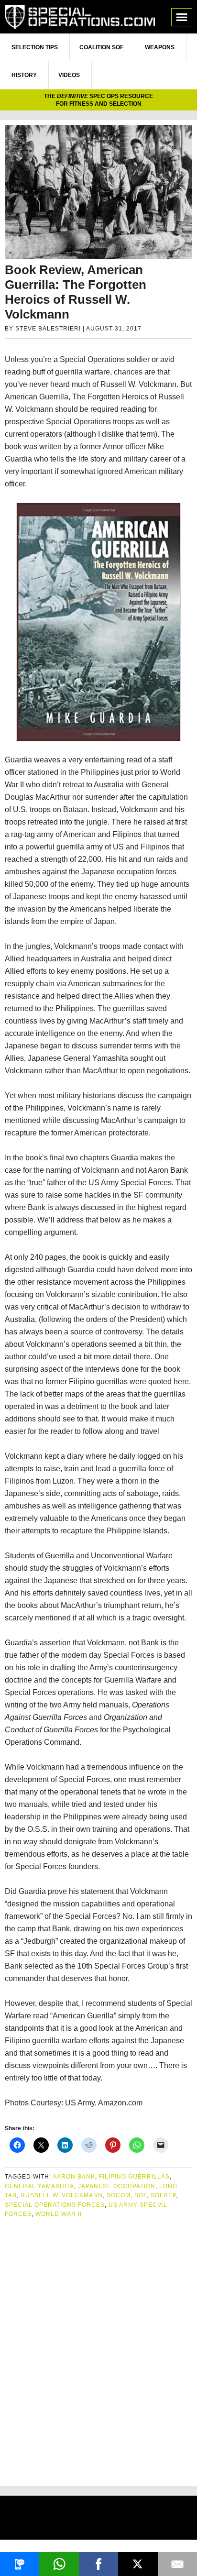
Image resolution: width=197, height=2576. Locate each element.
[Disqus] (98, 2348)
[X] (138, 2564)
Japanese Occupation (117, 2186)
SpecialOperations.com (80, 17)
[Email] (177, 2564)
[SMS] (20, 2564)
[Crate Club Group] (98, 2519)
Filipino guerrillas (134, 2177)
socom (119, 2195)
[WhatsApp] (59, 2564)
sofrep (163, 2195)
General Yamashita (39, 2186)
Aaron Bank (74, 2177)
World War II (59, 2214)
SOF (141, 2195)
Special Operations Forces (55, 2205)
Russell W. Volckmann (62, 2195)
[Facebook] (98, 2564)
